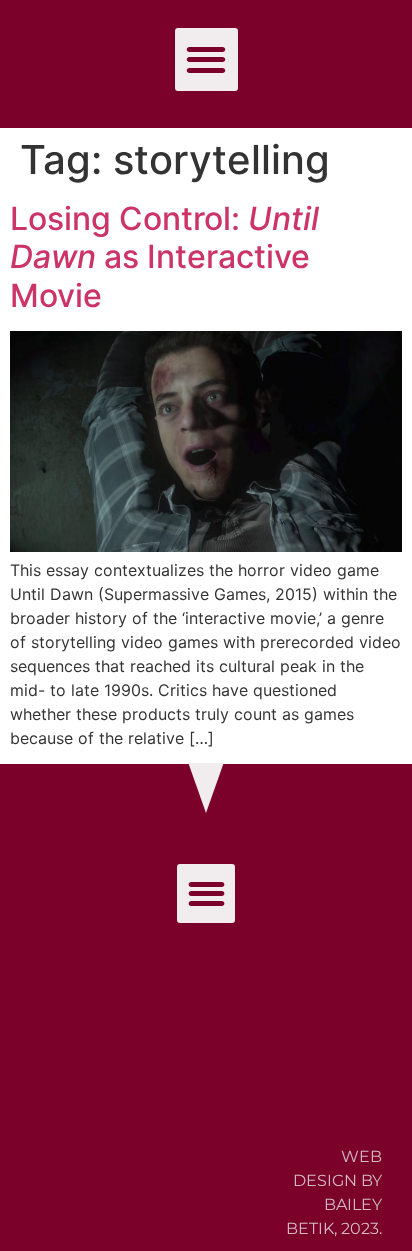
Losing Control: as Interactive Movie (164, 257)
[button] (206, 59)
